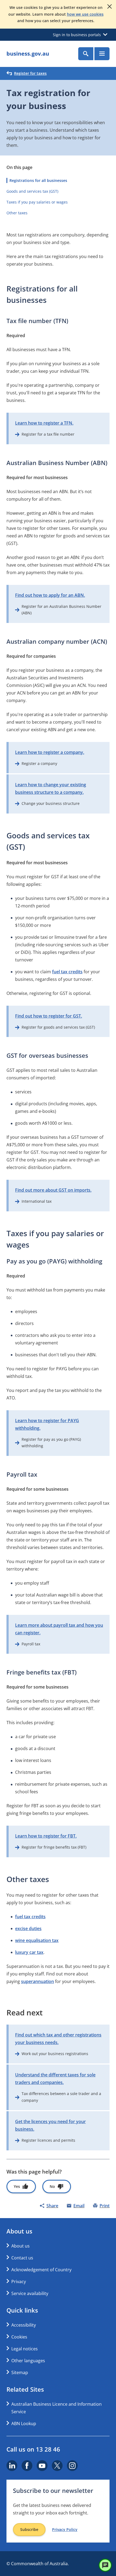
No (52, 2186)
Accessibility (24, 2325)
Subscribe (29, 2529)
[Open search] (86, 54)
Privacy (19, 2282)
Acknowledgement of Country (41, 2270)
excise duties (28, 1928)
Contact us (22, 2258)
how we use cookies (85, 14)
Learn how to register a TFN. (44, 423)
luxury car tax (29, 1952)
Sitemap (20, 2372)
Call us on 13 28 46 (33, 2449)
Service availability (30, 2293)
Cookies (19, 2337)
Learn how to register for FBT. (46, 1836)
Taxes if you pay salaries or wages (37, 202)
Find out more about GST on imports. (53, 1190)
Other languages (28, 2361)
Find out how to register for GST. (49, 1016)
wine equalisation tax (37, 1940)
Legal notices (25, 2349)
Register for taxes (30, 73)
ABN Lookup (24, 2424)
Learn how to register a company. (50, 752)
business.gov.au (28, 54)
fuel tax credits (67, 972)
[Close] (110, 6)
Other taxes (17, 213)
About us (21, 2246)
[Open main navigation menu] (102, 54)
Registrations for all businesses (38, 180)
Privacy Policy (65, 2530)
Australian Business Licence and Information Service (57, 2408)
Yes (17, 2186)
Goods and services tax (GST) (32, 191)
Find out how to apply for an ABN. (50, 595)
